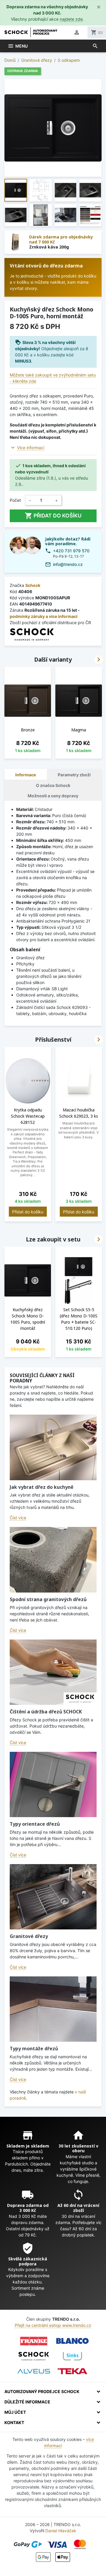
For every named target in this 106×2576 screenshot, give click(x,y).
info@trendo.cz (68, 564)
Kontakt (14, 2422)
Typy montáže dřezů (34, 2049)
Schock (33, 585)
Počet (15, 500)
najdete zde (71, 19)
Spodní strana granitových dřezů (48, 1599)
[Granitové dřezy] (53, 1897)
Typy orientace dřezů (35, 1824)
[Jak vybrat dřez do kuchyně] (53, 1447)
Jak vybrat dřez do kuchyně (42, 1487)
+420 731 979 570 (71, 551)
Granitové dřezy (29, 1936)
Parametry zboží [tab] (74, 775)
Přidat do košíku (53, 516)
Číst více (18, 1518)
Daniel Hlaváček (61, 2531)
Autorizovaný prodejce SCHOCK (42, 2391)
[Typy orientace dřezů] (53, 1784)
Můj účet (15, 2412)
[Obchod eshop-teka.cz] (72, 2371)
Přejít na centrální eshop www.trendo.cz (53, 2325)
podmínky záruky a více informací (44, 616)
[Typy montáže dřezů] (53, 2009)
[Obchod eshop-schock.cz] (34, 2356)
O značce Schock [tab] (53, 785)
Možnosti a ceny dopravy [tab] (53, 796)
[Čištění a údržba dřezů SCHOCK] (53, 1672)
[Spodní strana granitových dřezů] (53, 1560)
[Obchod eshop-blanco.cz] (72, 2341)
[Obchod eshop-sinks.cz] (72, 2356)
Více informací (31, 448)
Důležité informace (27, 2402)
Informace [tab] (26, 775)
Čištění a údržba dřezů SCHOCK (46, 1712)
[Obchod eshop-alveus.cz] (34, 2371)
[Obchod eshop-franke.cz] (34, 2341)
